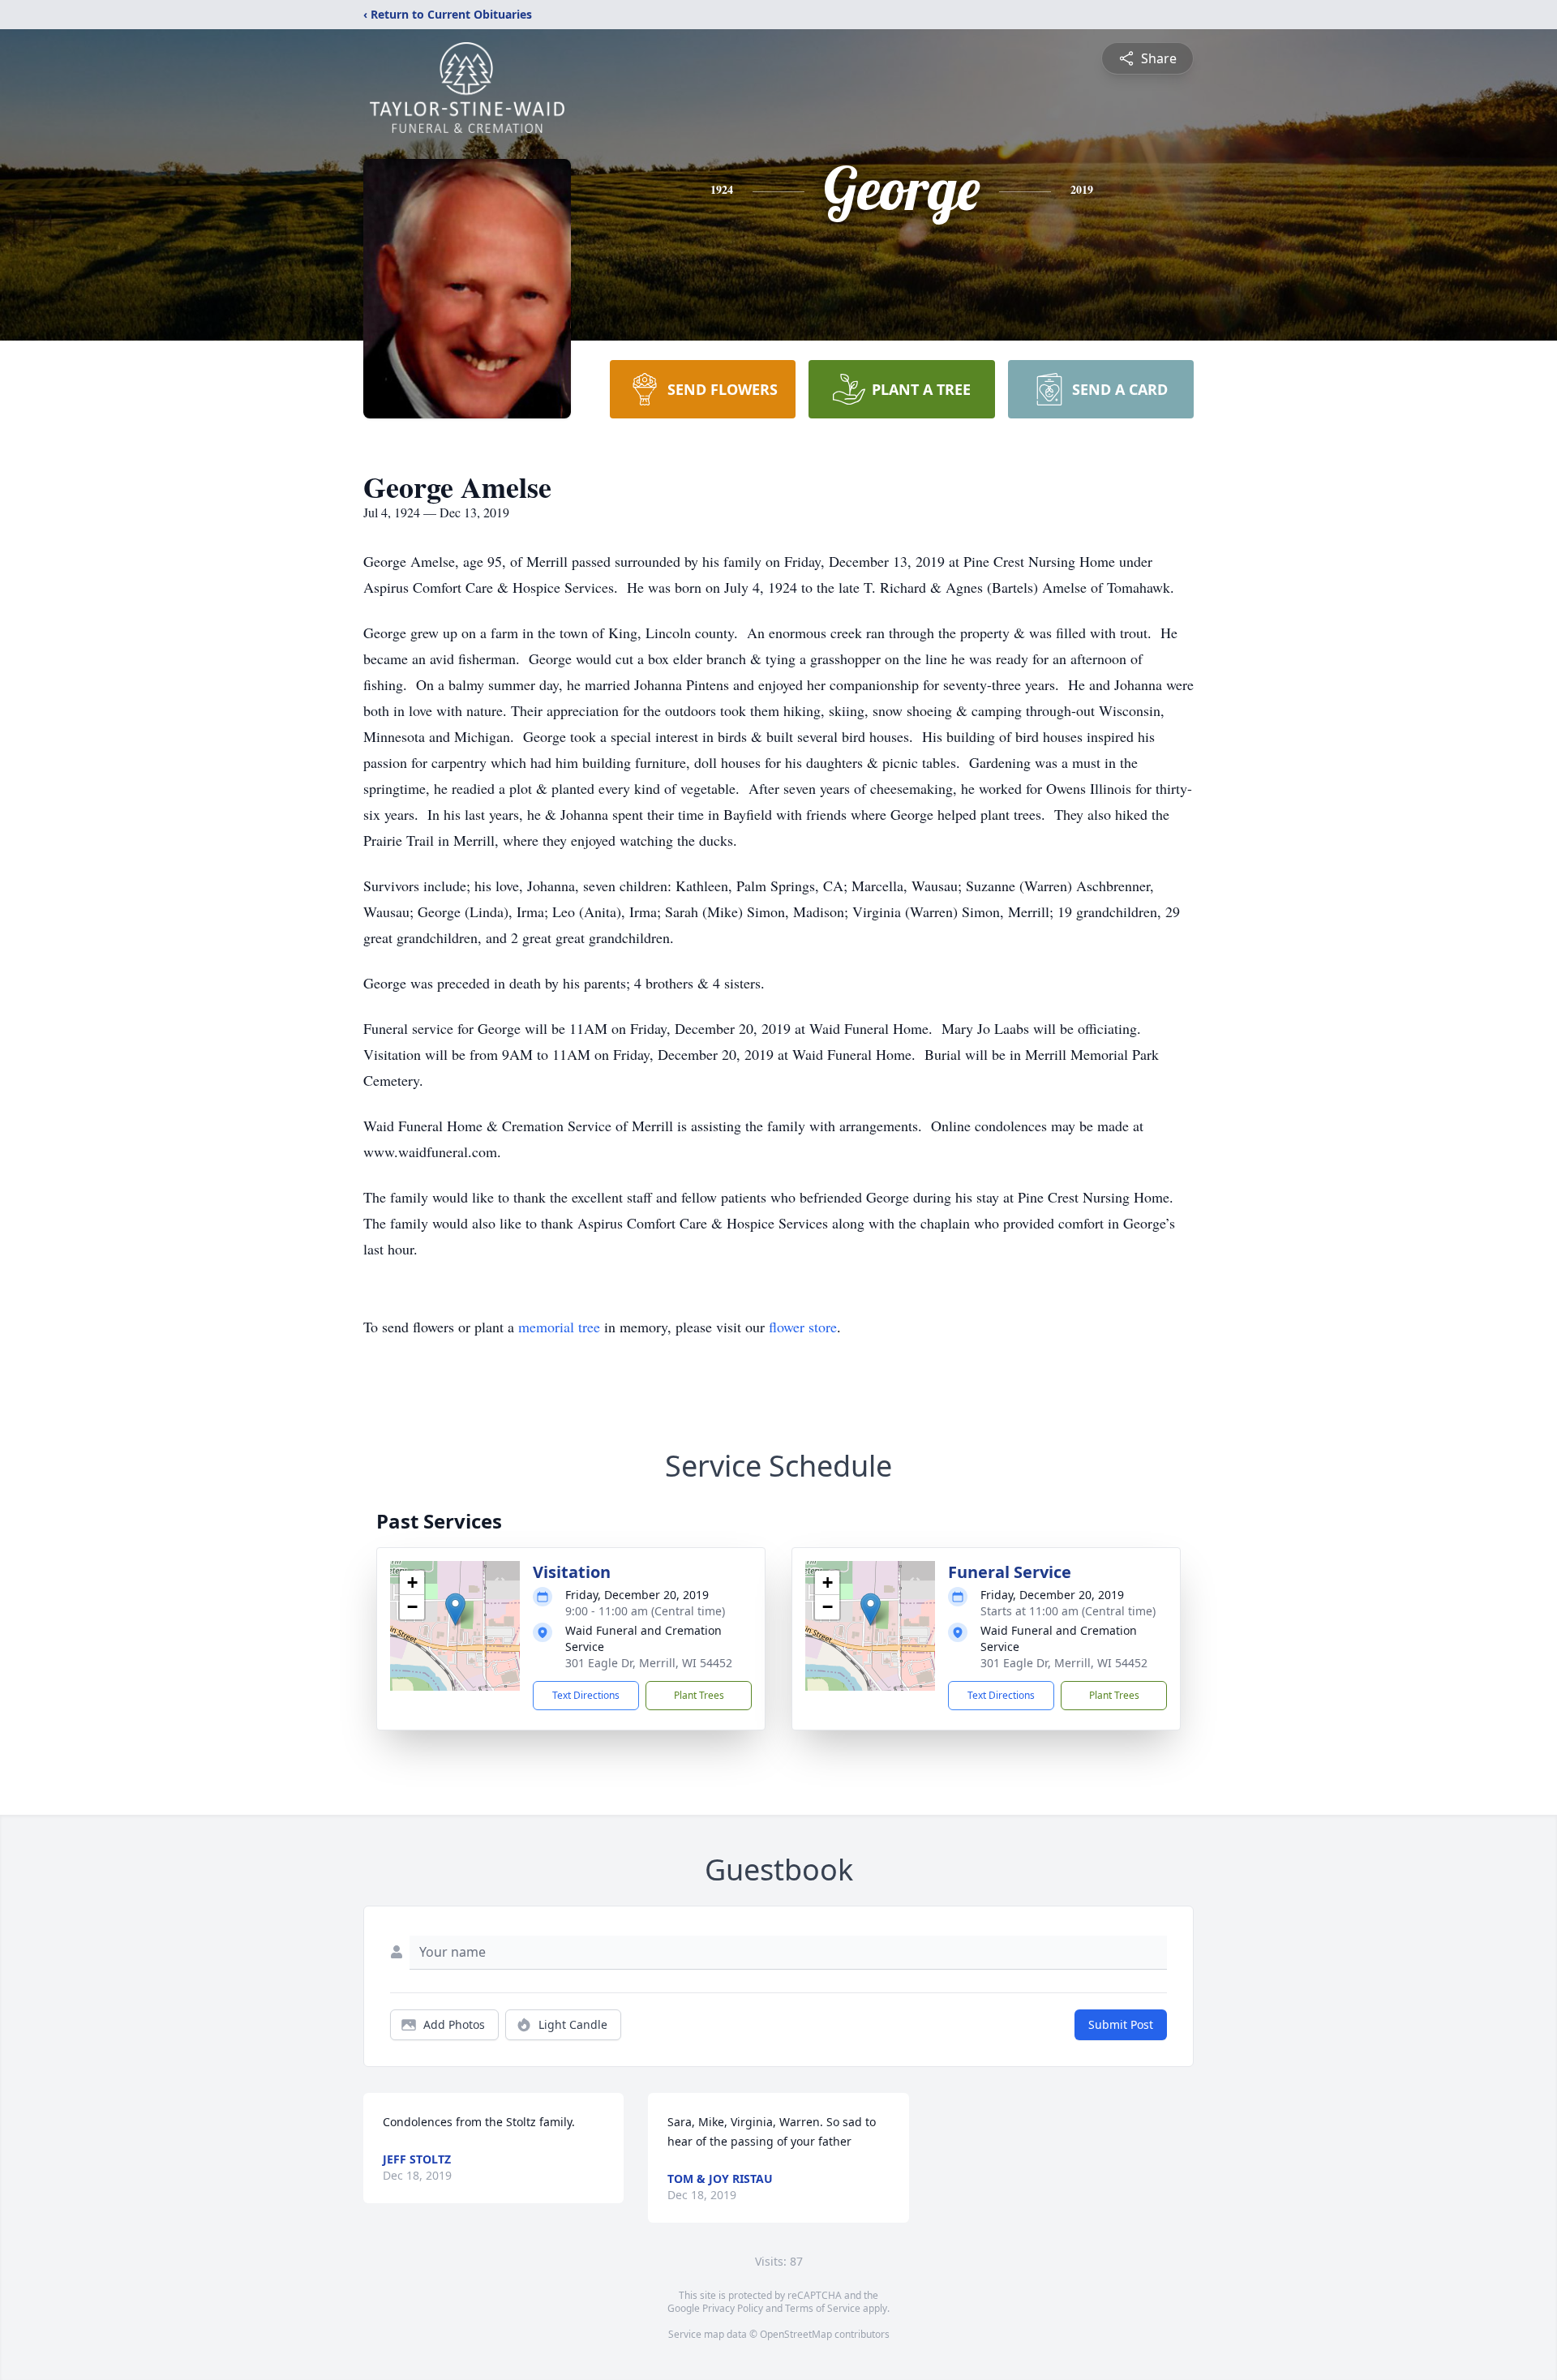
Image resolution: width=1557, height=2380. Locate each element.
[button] (455, 1609)
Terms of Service (823, 2308)
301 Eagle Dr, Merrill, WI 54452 (649, 1663)
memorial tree (559, 1327)
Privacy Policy (733, 2308)
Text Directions (586, 1695)
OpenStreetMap (796, 2334)
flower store (803, 1327)
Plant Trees (699, 1695)
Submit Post (1121, 2024)
